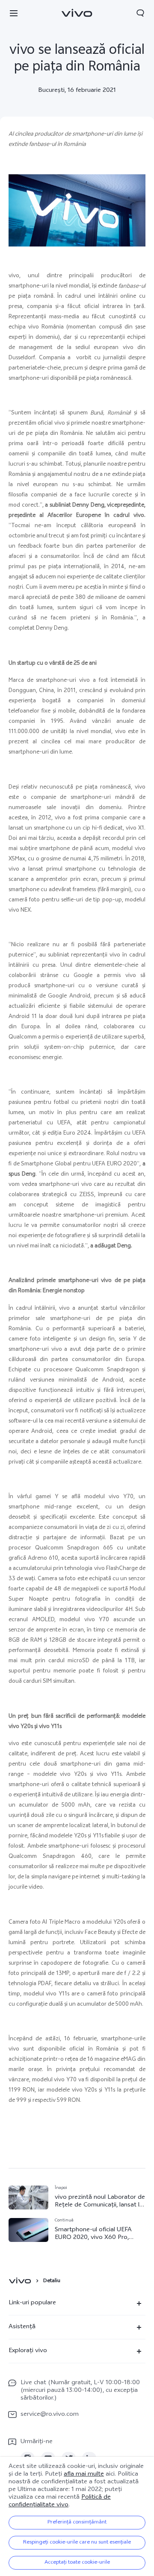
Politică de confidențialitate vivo (60, 2501)
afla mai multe (84, 2475)
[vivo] (21, 2281)
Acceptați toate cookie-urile (77, 2563)
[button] (14, 13)
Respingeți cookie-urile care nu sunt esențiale (77, 2543)
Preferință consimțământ (77, 2523)
